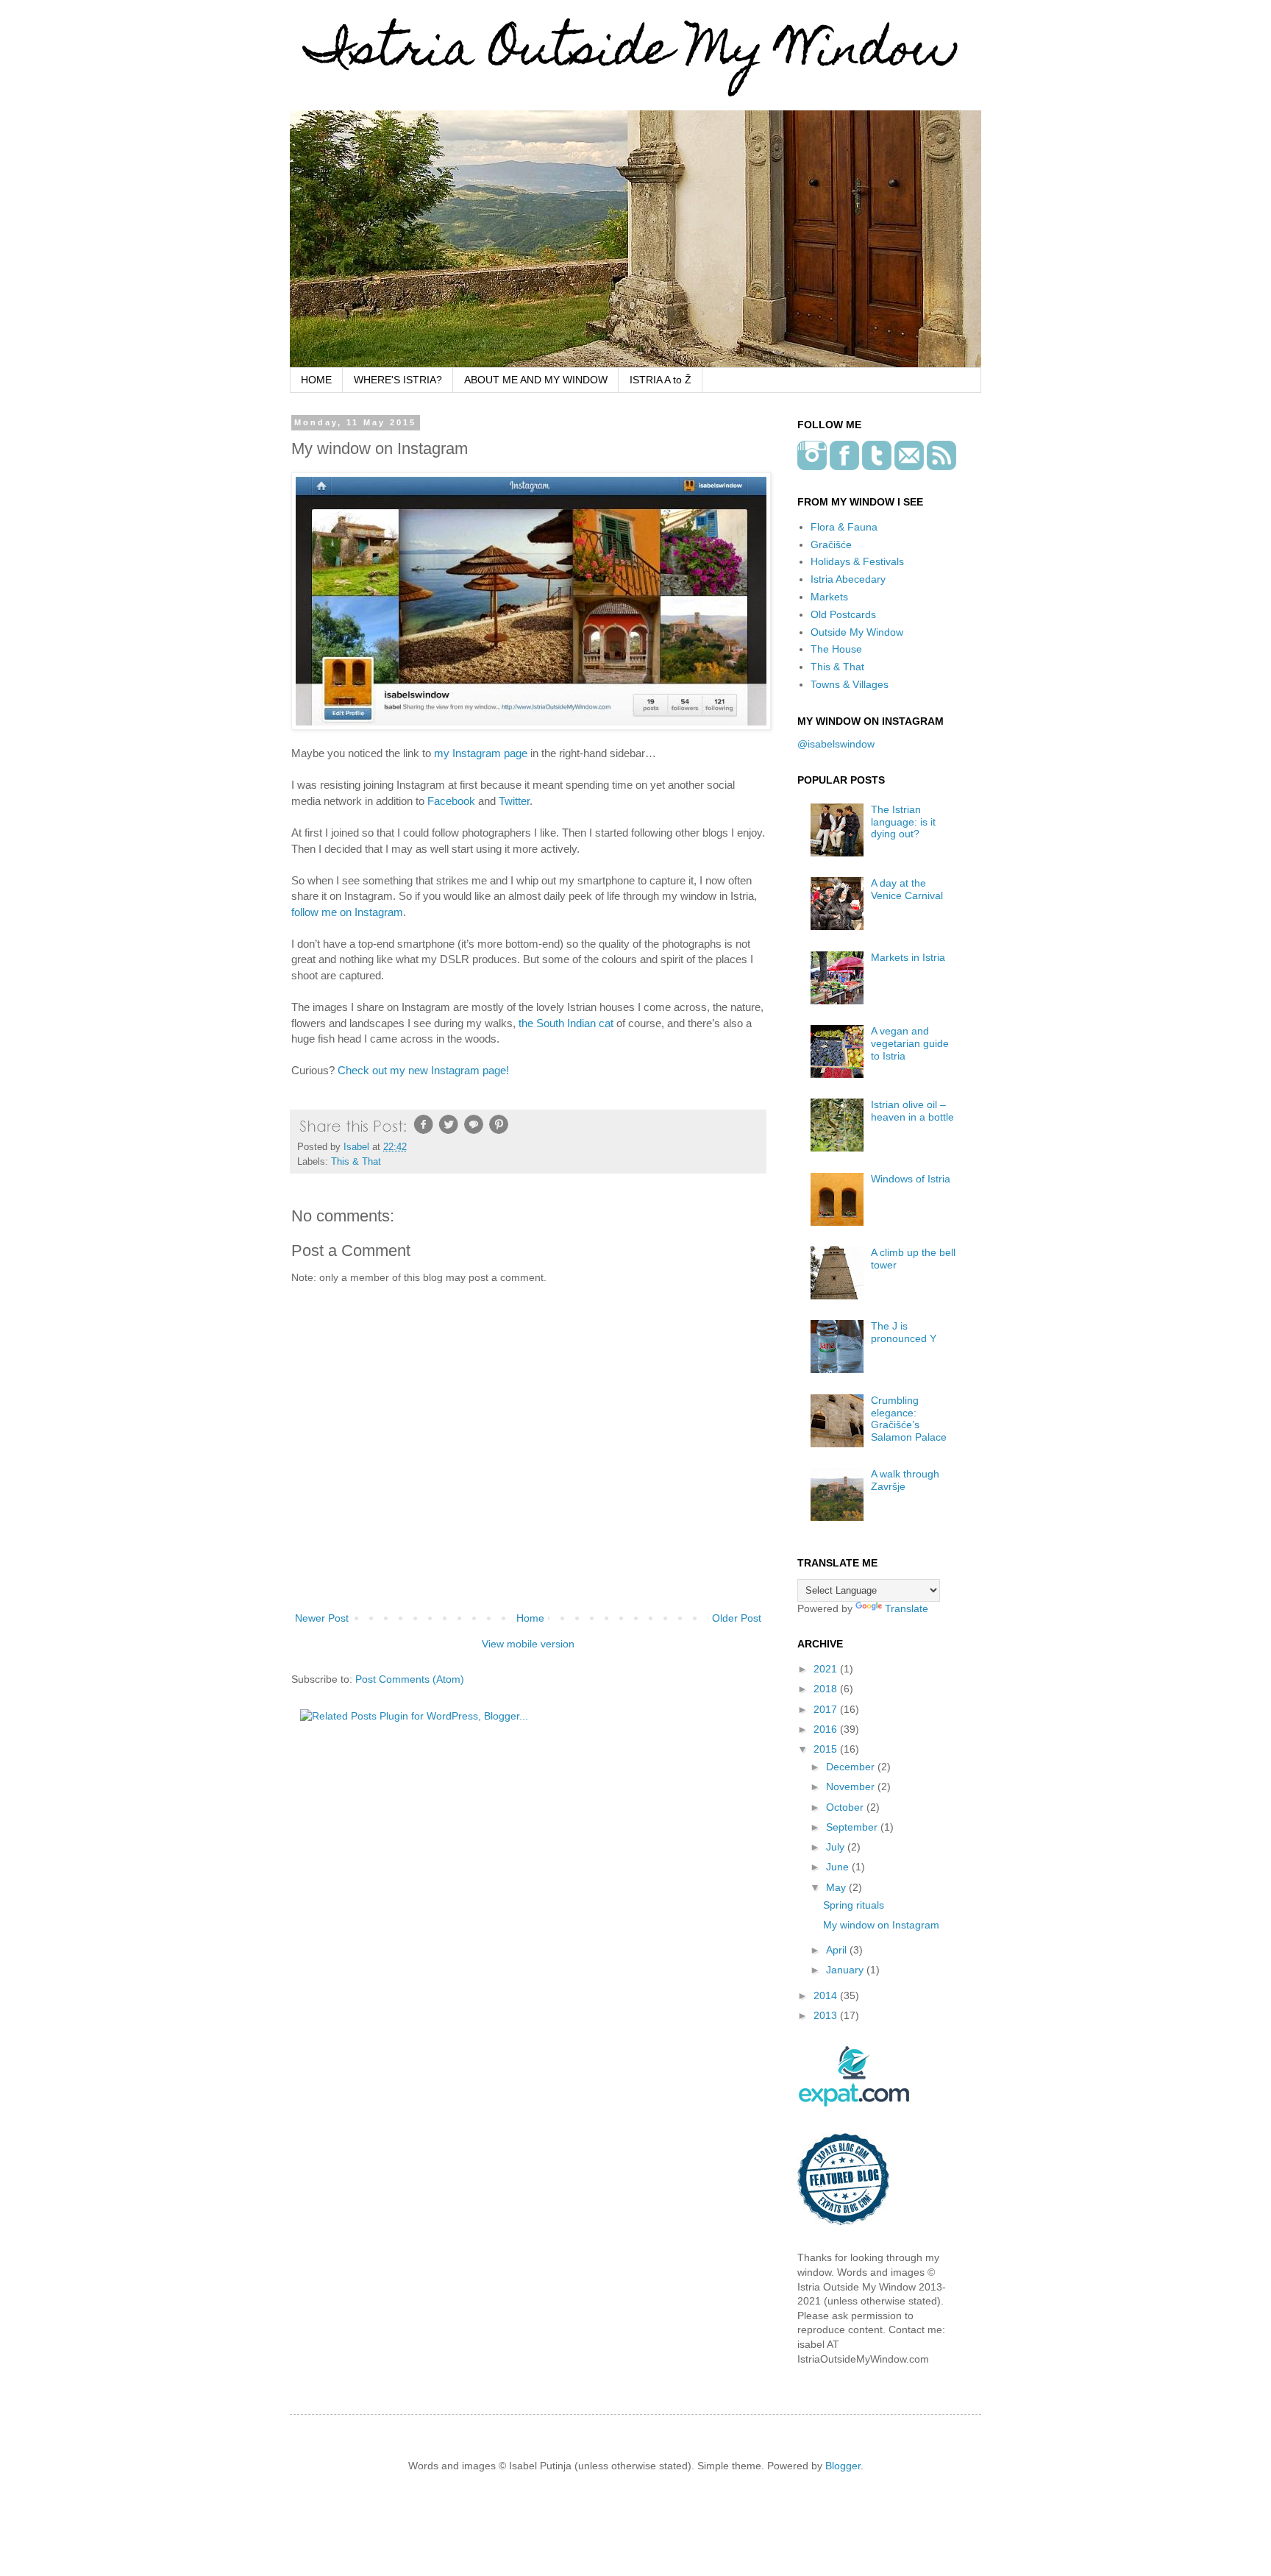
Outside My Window (857, 632)
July (837, 1847)
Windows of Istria (911, 1179)
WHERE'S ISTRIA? (398, 380)
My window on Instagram (881, 1925)
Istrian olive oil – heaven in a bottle (912, 1111)
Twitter (514, 801)
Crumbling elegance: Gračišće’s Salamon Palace (909, 1419)
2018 (827, 1689)
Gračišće (831, 544)
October (846, 1807)
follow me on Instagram (347, 912)
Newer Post (322, 1618)
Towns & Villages (850, 684)
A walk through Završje (905, 1480)
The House (836, 649)
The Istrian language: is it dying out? (903, 822)
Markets (829, 597)
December (852, 1767)
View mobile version (528, 1644)
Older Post (737, 1618)
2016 (827, 1729)
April (838, 1950)
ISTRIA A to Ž (661, 380)
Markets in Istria (908, 957)
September (853, 1827)
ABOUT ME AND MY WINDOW (536, 380)
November (852, 1786)
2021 (827, 1669)
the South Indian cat (566, 1023)
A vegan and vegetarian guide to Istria (910, 1043)
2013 (827, 2015)
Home (530, 1618)
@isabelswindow (836, 744)
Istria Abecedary (848, 579)
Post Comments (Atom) (410, 1679)
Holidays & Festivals (857, 561)
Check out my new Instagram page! (423, 1070)
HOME (316, 380)
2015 (827, 1749)
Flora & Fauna (844, 527)
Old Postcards (843, 614)
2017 (827, 1709)
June (839, 1867)
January (846, 1970)
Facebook (451, 801)
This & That (356, 1162)
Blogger (843, 2466)
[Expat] (854, 2103)
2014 (827, 1995)
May (837, 1887)
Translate (907, 1608)
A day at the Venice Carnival (907, 889)
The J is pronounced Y (904, 1332)
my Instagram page (481, 753)
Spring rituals (854, 1905)
